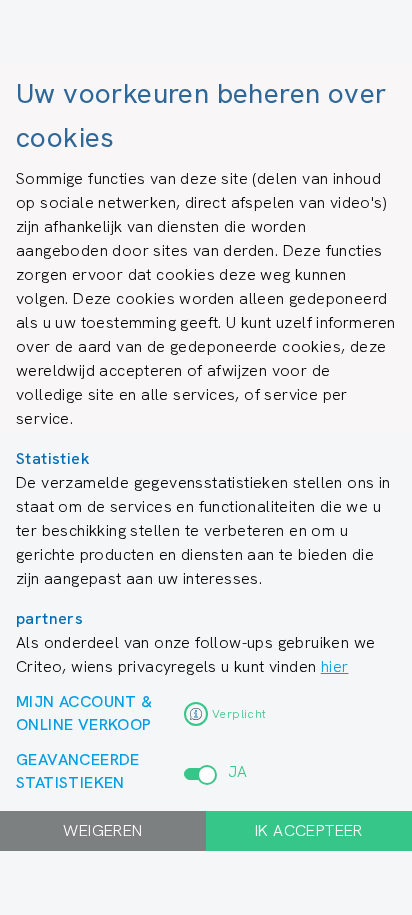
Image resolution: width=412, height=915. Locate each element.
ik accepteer (309, 830)
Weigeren (102, 830)
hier (335, 666)
